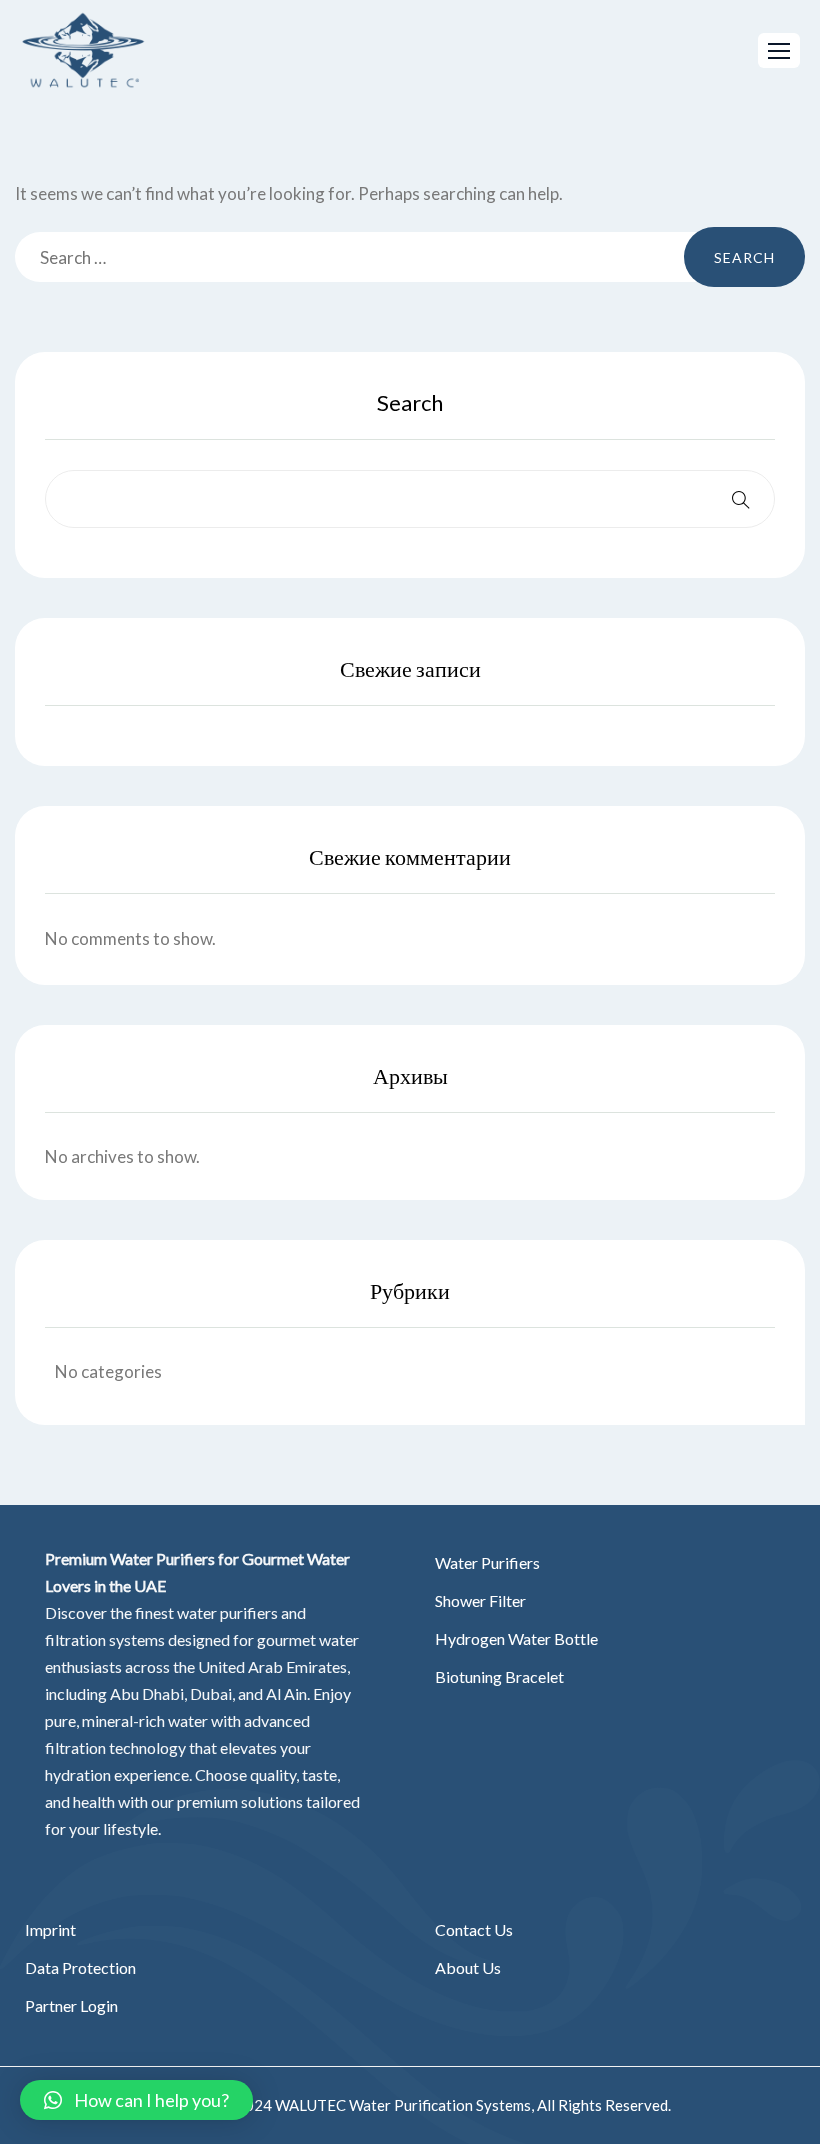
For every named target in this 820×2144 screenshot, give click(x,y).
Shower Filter (480, 1600)
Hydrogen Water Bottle (516, 1638)
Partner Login (71, 2005)
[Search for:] (410, 257)
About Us (468, 1967)
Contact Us (474, 1929)
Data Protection (80, 1967)
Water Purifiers (487, 1562)
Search (410, 402)
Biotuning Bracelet (499, 1676)
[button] (779, 50)
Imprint (50, 1929)
